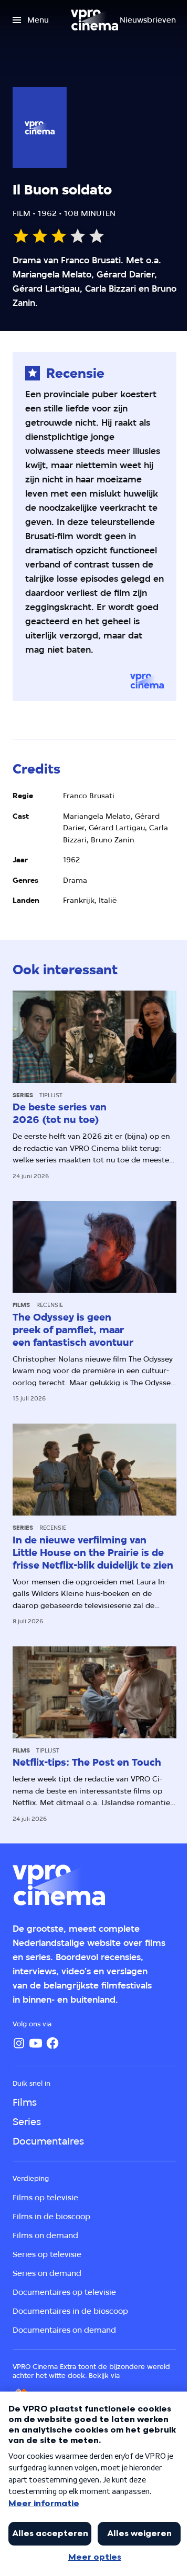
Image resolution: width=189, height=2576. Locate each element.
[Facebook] (52, 2043)
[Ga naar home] (94, 20)
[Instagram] (19, 2043)
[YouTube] (36, 2043)
